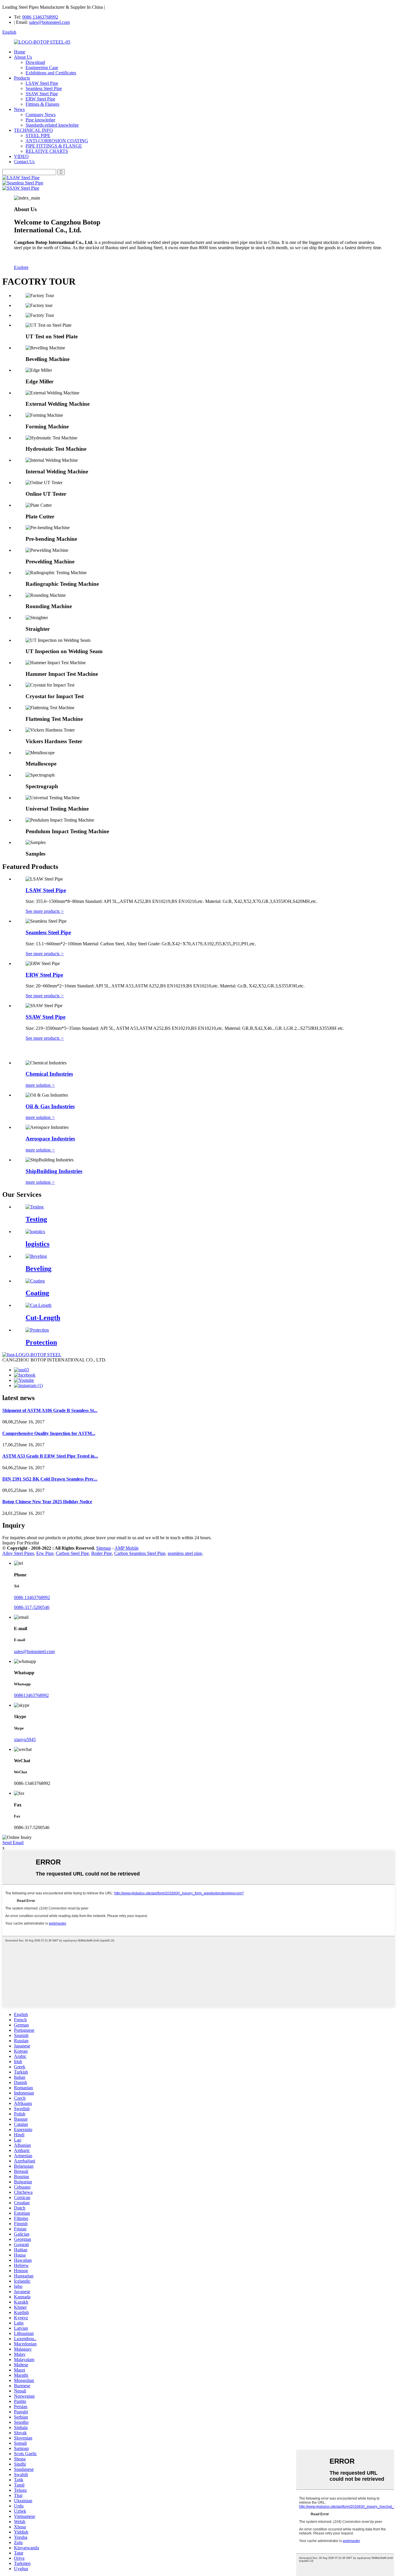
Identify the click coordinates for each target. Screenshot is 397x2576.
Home (20, 52)
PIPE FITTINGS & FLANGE (54, 146)
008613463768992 (31, 1695)
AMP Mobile (127, 1548)
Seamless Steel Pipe (44, 88)
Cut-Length (43, 1318)
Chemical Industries (49, 1074)
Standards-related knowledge (52, 125)
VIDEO (21, 156)
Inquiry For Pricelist (21, 1543)
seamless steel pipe (185, 1553)
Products (22, 78)
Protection (41, 1342)
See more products (45, 911)
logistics (37, 1244)
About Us (23, 57)
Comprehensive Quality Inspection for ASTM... (49, 1433)
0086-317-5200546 (32, 1607)
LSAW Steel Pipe (42, 83)
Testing (36, 1219)
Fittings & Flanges (42, 104)
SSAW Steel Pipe (42, 94)
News (19, 109)
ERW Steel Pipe (40, 99)
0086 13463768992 (40, 17)
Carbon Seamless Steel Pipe (140, 1553)
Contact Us (24, 162)
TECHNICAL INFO (33, 130)
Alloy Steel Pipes (18, 1553)
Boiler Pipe (102, 1553)
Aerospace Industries (50, 1139)
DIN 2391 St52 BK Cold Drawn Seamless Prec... (50, 1479)
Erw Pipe (45, 1553)
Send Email (13, 1843)
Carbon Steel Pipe (72, 1553)
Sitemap (104, 1548)
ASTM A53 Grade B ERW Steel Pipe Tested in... (50, 1456)
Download (35, 62)
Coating (37, 1293)
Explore (21, 267)
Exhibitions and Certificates (51, 73)
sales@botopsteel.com (49, 22)
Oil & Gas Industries (50, 1106)
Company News (41, 115)
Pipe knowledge (40, 120)
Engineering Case (42, 68)
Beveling (39, 1269)
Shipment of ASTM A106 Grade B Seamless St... (50, 1410)
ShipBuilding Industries (54, 1171)
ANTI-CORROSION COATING (57, 141)
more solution (40, 1085)
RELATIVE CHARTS (47, 151)
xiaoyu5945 (25, 1739)
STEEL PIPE (38, 135)
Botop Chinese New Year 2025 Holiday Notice (47, 1502)
